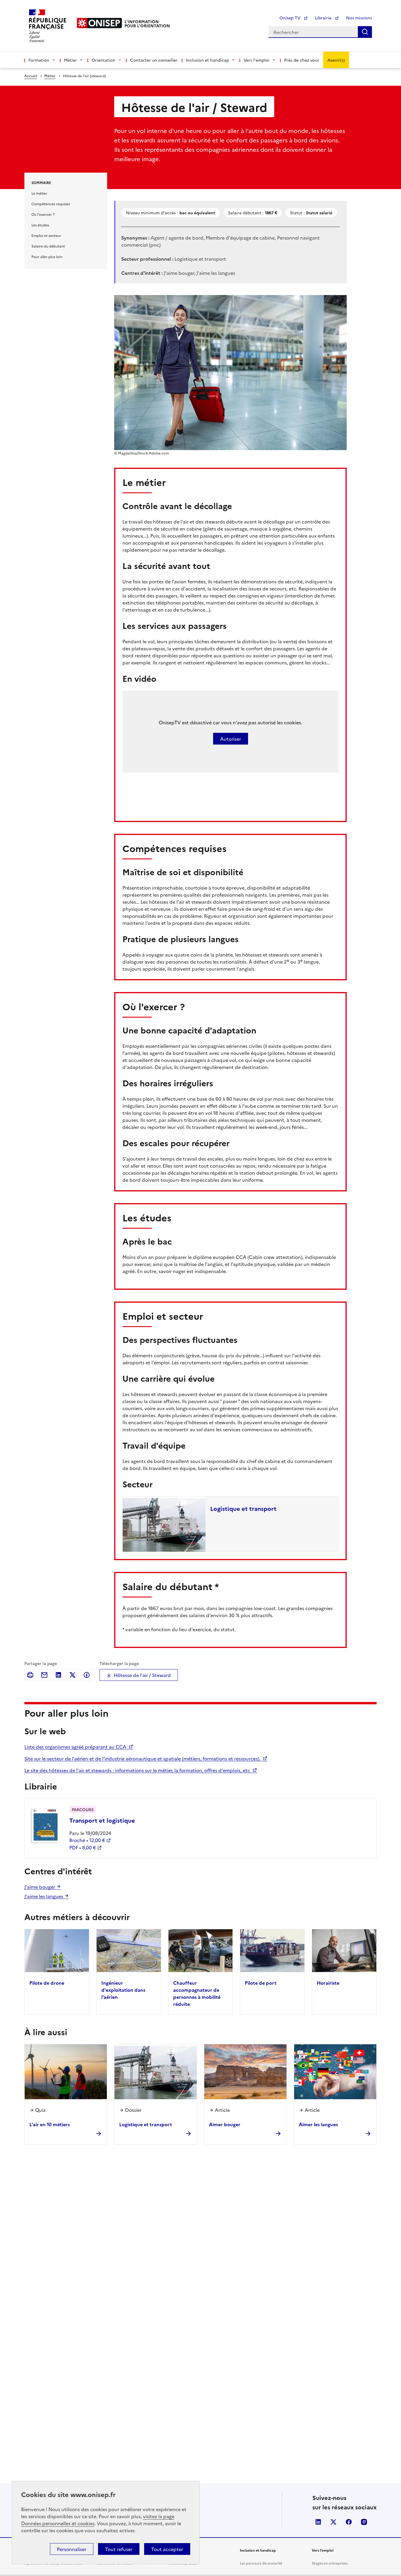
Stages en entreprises (330, 2563)
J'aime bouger (40, 1887)
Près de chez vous (302, 60)
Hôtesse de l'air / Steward (142, 1675)
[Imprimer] (30, 1675)
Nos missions (359, 18)
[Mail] (44, 1675)
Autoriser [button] (231, 739)
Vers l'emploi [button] (257, 60)
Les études (40, 225)
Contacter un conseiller (154, 60)
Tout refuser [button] (119, 2549)
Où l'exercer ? (43, 214)
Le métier (39, 193)
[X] (73, 1675)
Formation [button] (39, 60)
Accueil (31, 76)
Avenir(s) (336, 60)
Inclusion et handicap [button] (207, 60)
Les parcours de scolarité (261, 2563)
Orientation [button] (103, 60)
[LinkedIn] (58, 1675)
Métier (50, 76)
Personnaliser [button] (72, 2549)
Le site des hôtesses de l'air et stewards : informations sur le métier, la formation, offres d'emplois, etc (138, 1770)
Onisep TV (290, 18)
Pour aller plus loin (47, 256)
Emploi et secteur (46, 235)
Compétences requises (51, 204)
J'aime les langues (44, 1896)
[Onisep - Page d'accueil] (100, 23)
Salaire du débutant (48, 246)
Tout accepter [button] (167, 2549)
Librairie (324, 18)
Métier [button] (70, 60)
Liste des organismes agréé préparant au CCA (76, 1747)
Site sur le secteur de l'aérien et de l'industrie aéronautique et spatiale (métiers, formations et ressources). (143, 1758)
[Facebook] (87, 1675)
